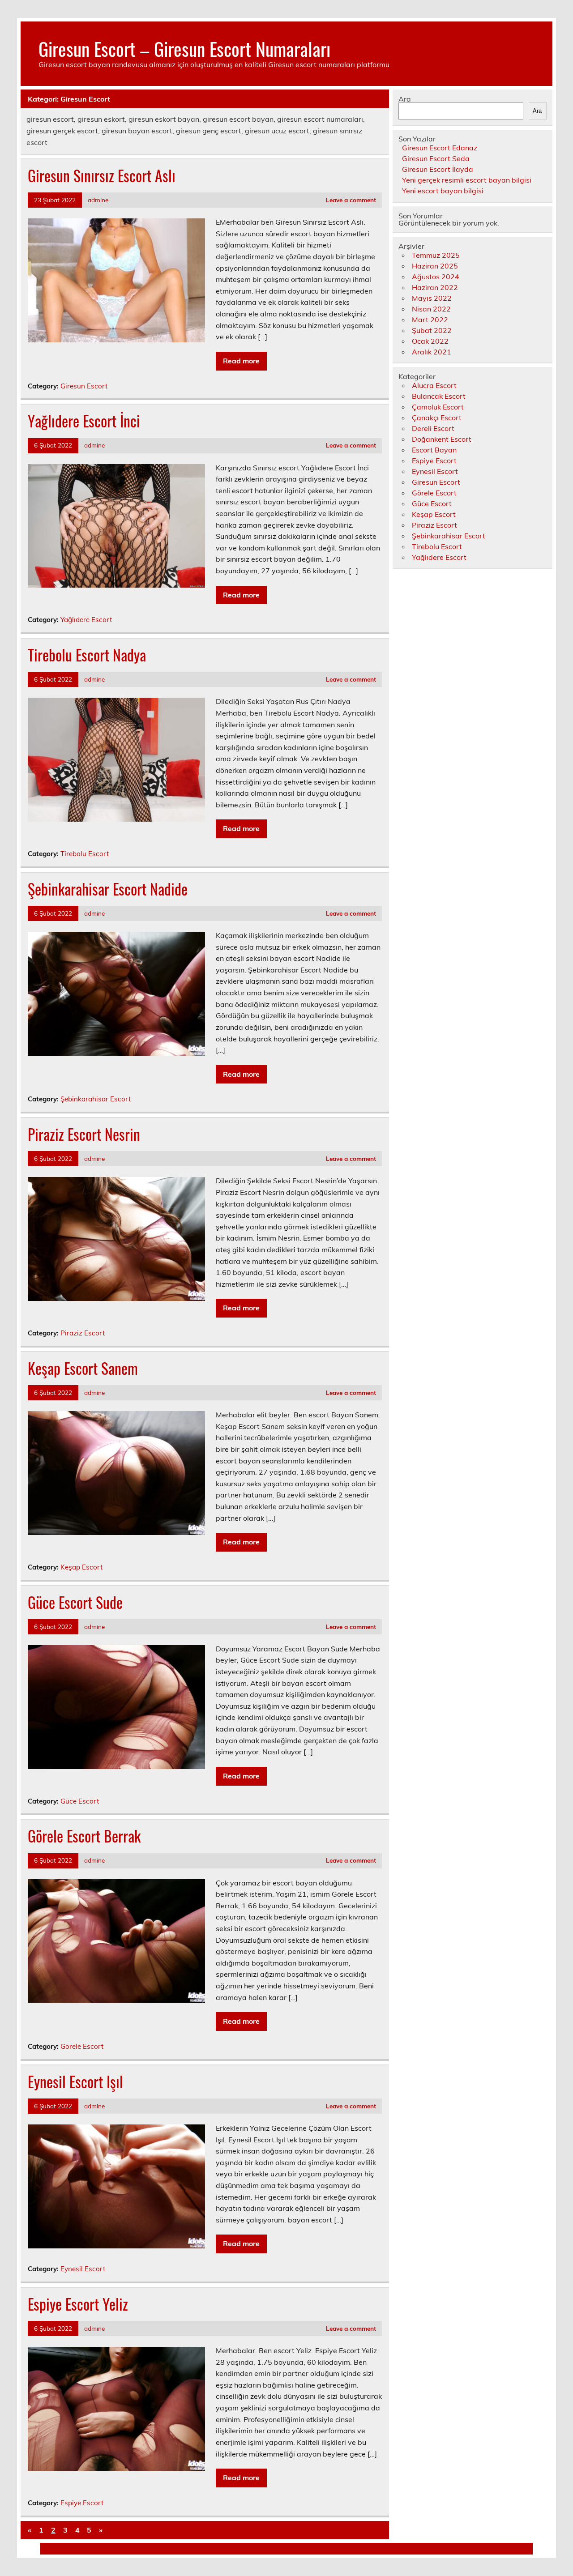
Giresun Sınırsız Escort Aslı (102, 175)
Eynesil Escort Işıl (75, 2081)
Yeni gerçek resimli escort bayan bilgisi (467, 180)
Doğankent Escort (442, 439)
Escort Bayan (434, 450)
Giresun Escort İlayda (438, 169)
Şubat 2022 (432, 330)
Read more (241, 361)
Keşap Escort (81, 1567)
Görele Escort (82, 2046)
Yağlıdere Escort (86, 620)
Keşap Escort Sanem (83, 1368)
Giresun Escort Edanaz (440, 148)
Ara (405, 99)
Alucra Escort (434, 385)
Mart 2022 (430, 320)
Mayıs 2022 (432, 298)
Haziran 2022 (435, 287)
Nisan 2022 (431, 309)
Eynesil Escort (83, 2269)
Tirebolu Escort (85, 854)
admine (98, 200)
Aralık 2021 (432, 352)
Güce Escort (80, 1801)
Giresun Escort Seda (436, 158)
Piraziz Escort (83, 1333)
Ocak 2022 (430, 341)
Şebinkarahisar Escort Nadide (108, 889)
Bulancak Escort (439, 396)
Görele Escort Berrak (84, 1836)
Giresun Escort (84, 386)
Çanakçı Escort (437, 418)
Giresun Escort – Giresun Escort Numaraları (184, 48)
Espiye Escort (82, 2503)
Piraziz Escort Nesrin (84, 1134)
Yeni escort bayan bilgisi (443, 191)
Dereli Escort (433, 428)
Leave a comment (351, 200)
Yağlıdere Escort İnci (84, 421)
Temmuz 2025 (436, 255)
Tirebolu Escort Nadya (87, 655)
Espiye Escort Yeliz (78, 2304)
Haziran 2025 (435, 266)
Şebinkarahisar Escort (96, 1099)
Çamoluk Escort (438, 407)
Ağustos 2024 (436, 277)
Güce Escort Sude (75, 1602)
